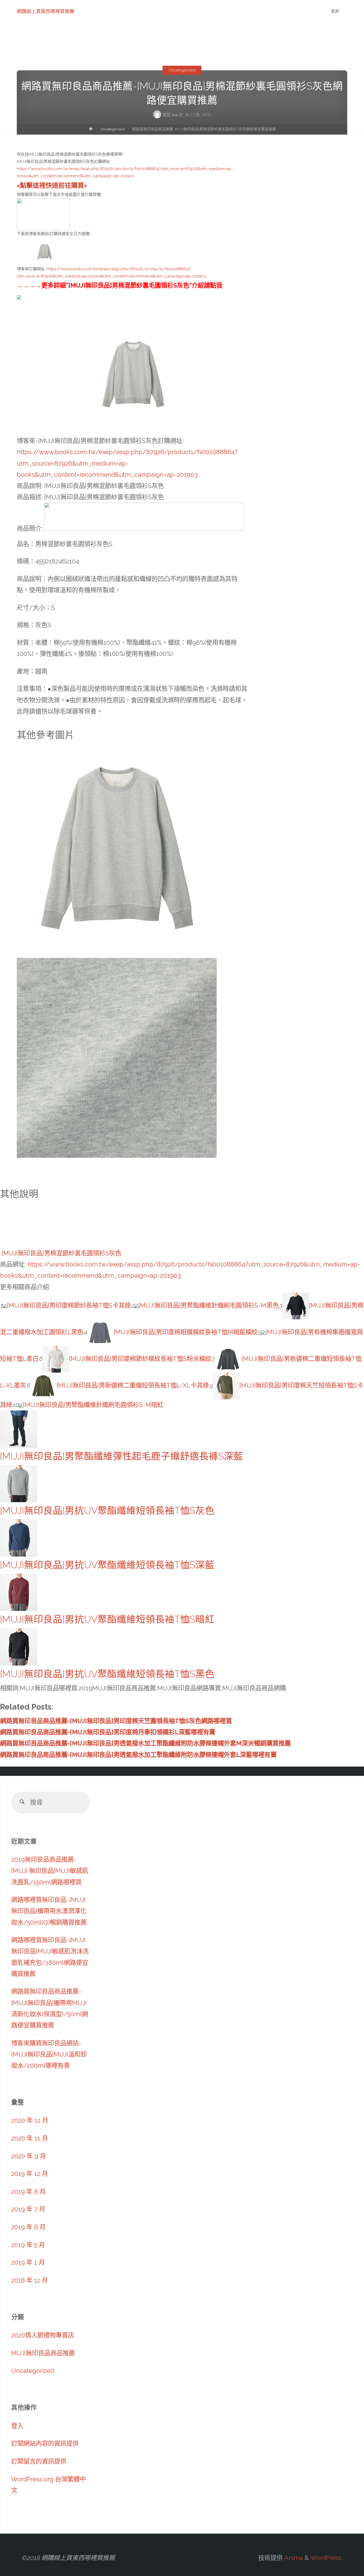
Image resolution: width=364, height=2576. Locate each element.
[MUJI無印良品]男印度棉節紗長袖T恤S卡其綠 (69, 1305)
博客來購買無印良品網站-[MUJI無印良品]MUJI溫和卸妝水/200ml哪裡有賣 (49, 2054)
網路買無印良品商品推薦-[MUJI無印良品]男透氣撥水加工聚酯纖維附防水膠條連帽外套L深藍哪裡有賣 (138, 1755)
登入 (17, 2426)
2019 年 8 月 (28, 2192)
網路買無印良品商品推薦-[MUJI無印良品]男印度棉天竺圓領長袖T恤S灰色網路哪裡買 (116, 1721)
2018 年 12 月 (30, 2280)
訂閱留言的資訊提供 (39, 2461)
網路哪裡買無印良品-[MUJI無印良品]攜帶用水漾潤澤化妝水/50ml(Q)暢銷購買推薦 (49, 1911)
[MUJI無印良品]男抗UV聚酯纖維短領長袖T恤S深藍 (107, 1565)
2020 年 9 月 (29, 2156)
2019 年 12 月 (30, 2174)
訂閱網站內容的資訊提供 (45, 2443)
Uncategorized (182, 70)
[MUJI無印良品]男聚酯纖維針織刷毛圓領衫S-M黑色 (209, 1305)
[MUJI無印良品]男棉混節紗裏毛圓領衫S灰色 (61, 1253)
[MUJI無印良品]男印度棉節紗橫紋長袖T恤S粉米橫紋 (140, 1359)
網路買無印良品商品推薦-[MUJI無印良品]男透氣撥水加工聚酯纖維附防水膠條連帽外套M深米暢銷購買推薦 (145, 1743)
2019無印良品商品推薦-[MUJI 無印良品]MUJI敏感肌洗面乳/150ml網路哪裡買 (50, 1871)
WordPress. (326, 2558)
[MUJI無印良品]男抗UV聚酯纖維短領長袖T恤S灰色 (107, 1511)
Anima (293, 2558)
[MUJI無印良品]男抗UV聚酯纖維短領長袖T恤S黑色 (107, 1674)
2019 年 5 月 (28, 2245)
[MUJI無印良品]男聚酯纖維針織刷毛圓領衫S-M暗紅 (93, 1405)
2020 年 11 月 (30, 2138)
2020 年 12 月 (30, 2120)
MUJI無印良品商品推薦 (43, 2353)
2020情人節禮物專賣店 (43, 2335)
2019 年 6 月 (28, 2227)
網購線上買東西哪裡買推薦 (46, 11)
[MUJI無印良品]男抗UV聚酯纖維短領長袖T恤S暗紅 (107, 1619)
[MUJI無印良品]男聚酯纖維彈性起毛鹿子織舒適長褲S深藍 (122, 1456)
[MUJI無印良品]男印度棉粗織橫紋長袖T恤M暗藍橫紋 (186, 1332)
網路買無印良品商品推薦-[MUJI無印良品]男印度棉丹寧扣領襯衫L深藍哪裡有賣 (108, 1732)
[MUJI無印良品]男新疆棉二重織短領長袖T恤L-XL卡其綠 (133, 1385)
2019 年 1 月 (28, 2262)
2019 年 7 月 (28, 2209)
